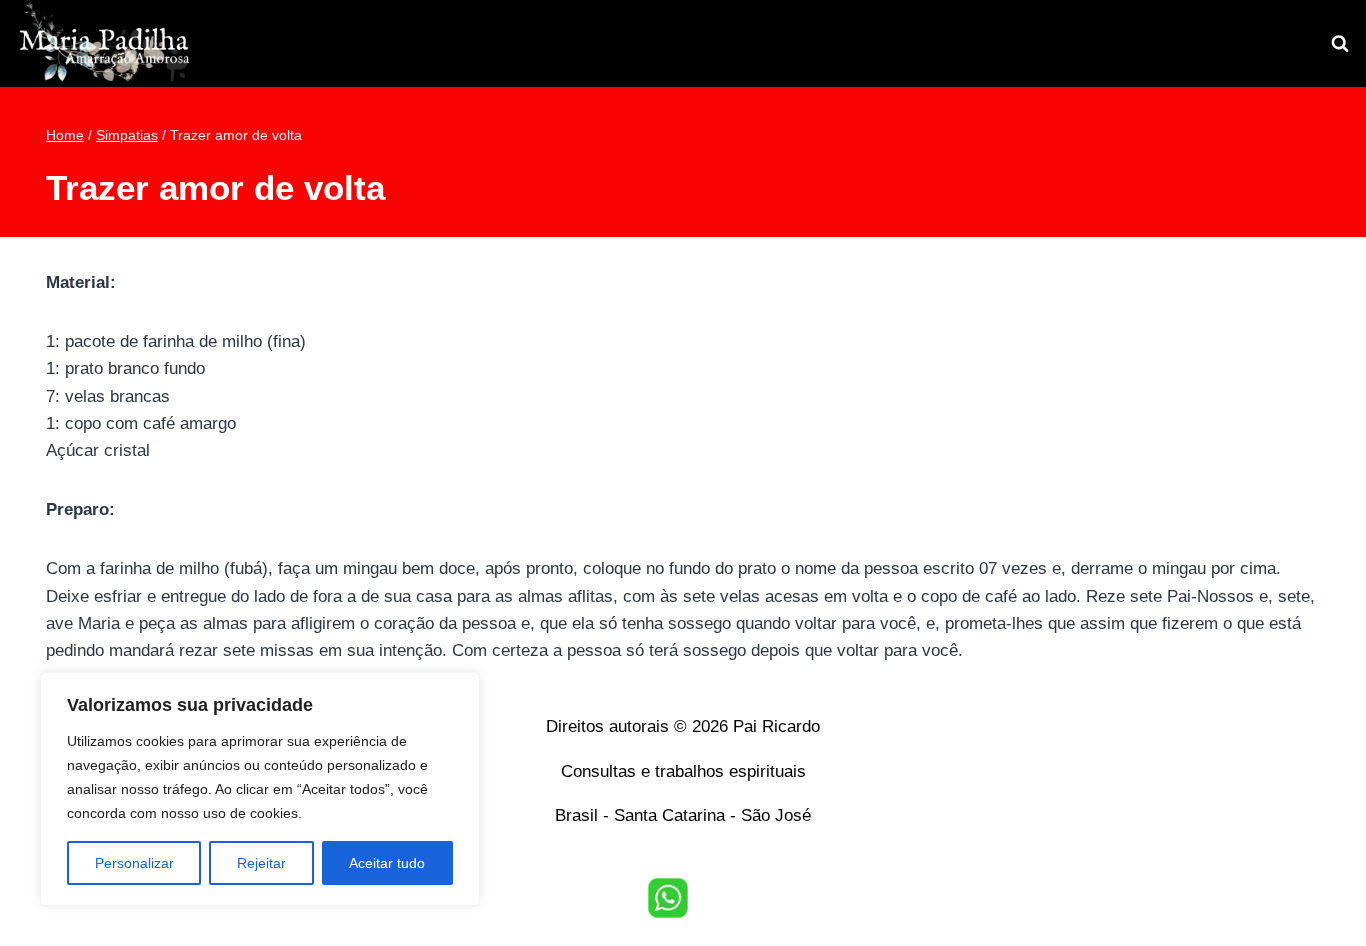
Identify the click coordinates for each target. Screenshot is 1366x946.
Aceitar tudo (387, 863)
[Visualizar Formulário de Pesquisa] (1340, 44)
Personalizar (134, 863)
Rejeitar (261, 863)
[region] (260, 789)
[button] (668, 898)
